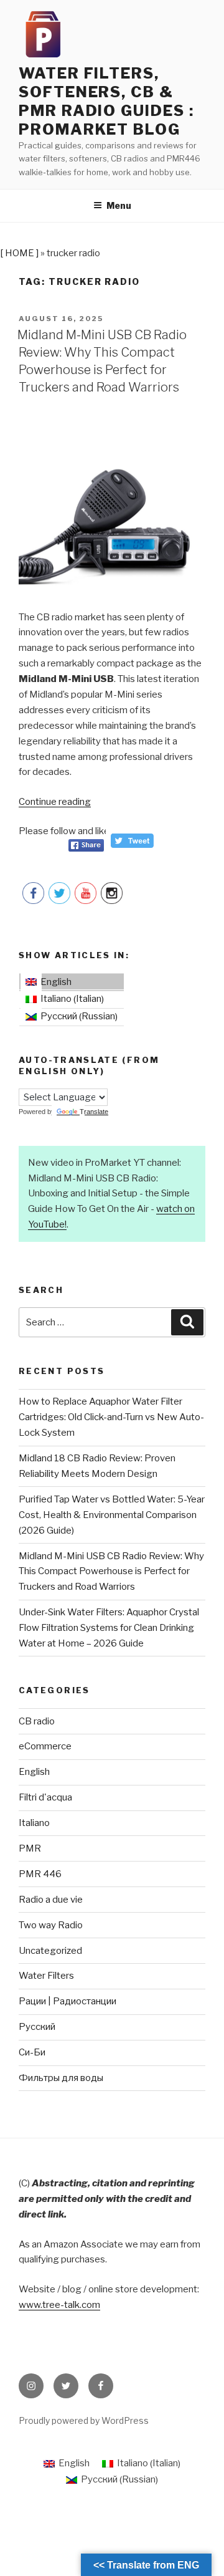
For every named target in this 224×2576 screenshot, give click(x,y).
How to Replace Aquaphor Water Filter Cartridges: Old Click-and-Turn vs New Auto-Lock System (111, 1417)
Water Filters (46, 1976)
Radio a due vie (51, 1900)
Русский (37, 2027)
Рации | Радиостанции (68, 2001)
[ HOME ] (19, 253)
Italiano (34, 1823)
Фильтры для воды (61, 2078)
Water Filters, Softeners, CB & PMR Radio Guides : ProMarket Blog (106, 101)
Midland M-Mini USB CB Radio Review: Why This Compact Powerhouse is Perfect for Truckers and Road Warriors (111, 1572)
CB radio (37, 1721)
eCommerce (45, 1746)
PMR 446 (40, 1874)
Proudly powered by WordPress (84, 2420)
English (34, 1772)
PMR (30, 1848)
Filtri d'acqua (45, 1797)
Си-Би (32, 2052)
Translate (94, 1112)
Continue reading (55, 802)
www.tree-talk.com (59, 2305)
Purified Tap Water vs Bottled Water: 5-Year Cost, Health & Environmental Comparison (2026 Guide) (112, 1515)
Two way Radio (51, 1925)
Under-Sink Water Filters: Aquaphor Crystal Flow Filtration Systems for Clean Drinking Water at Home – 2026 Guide (109, 1628)
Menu (119, 205)
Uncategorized (50, 1951)
